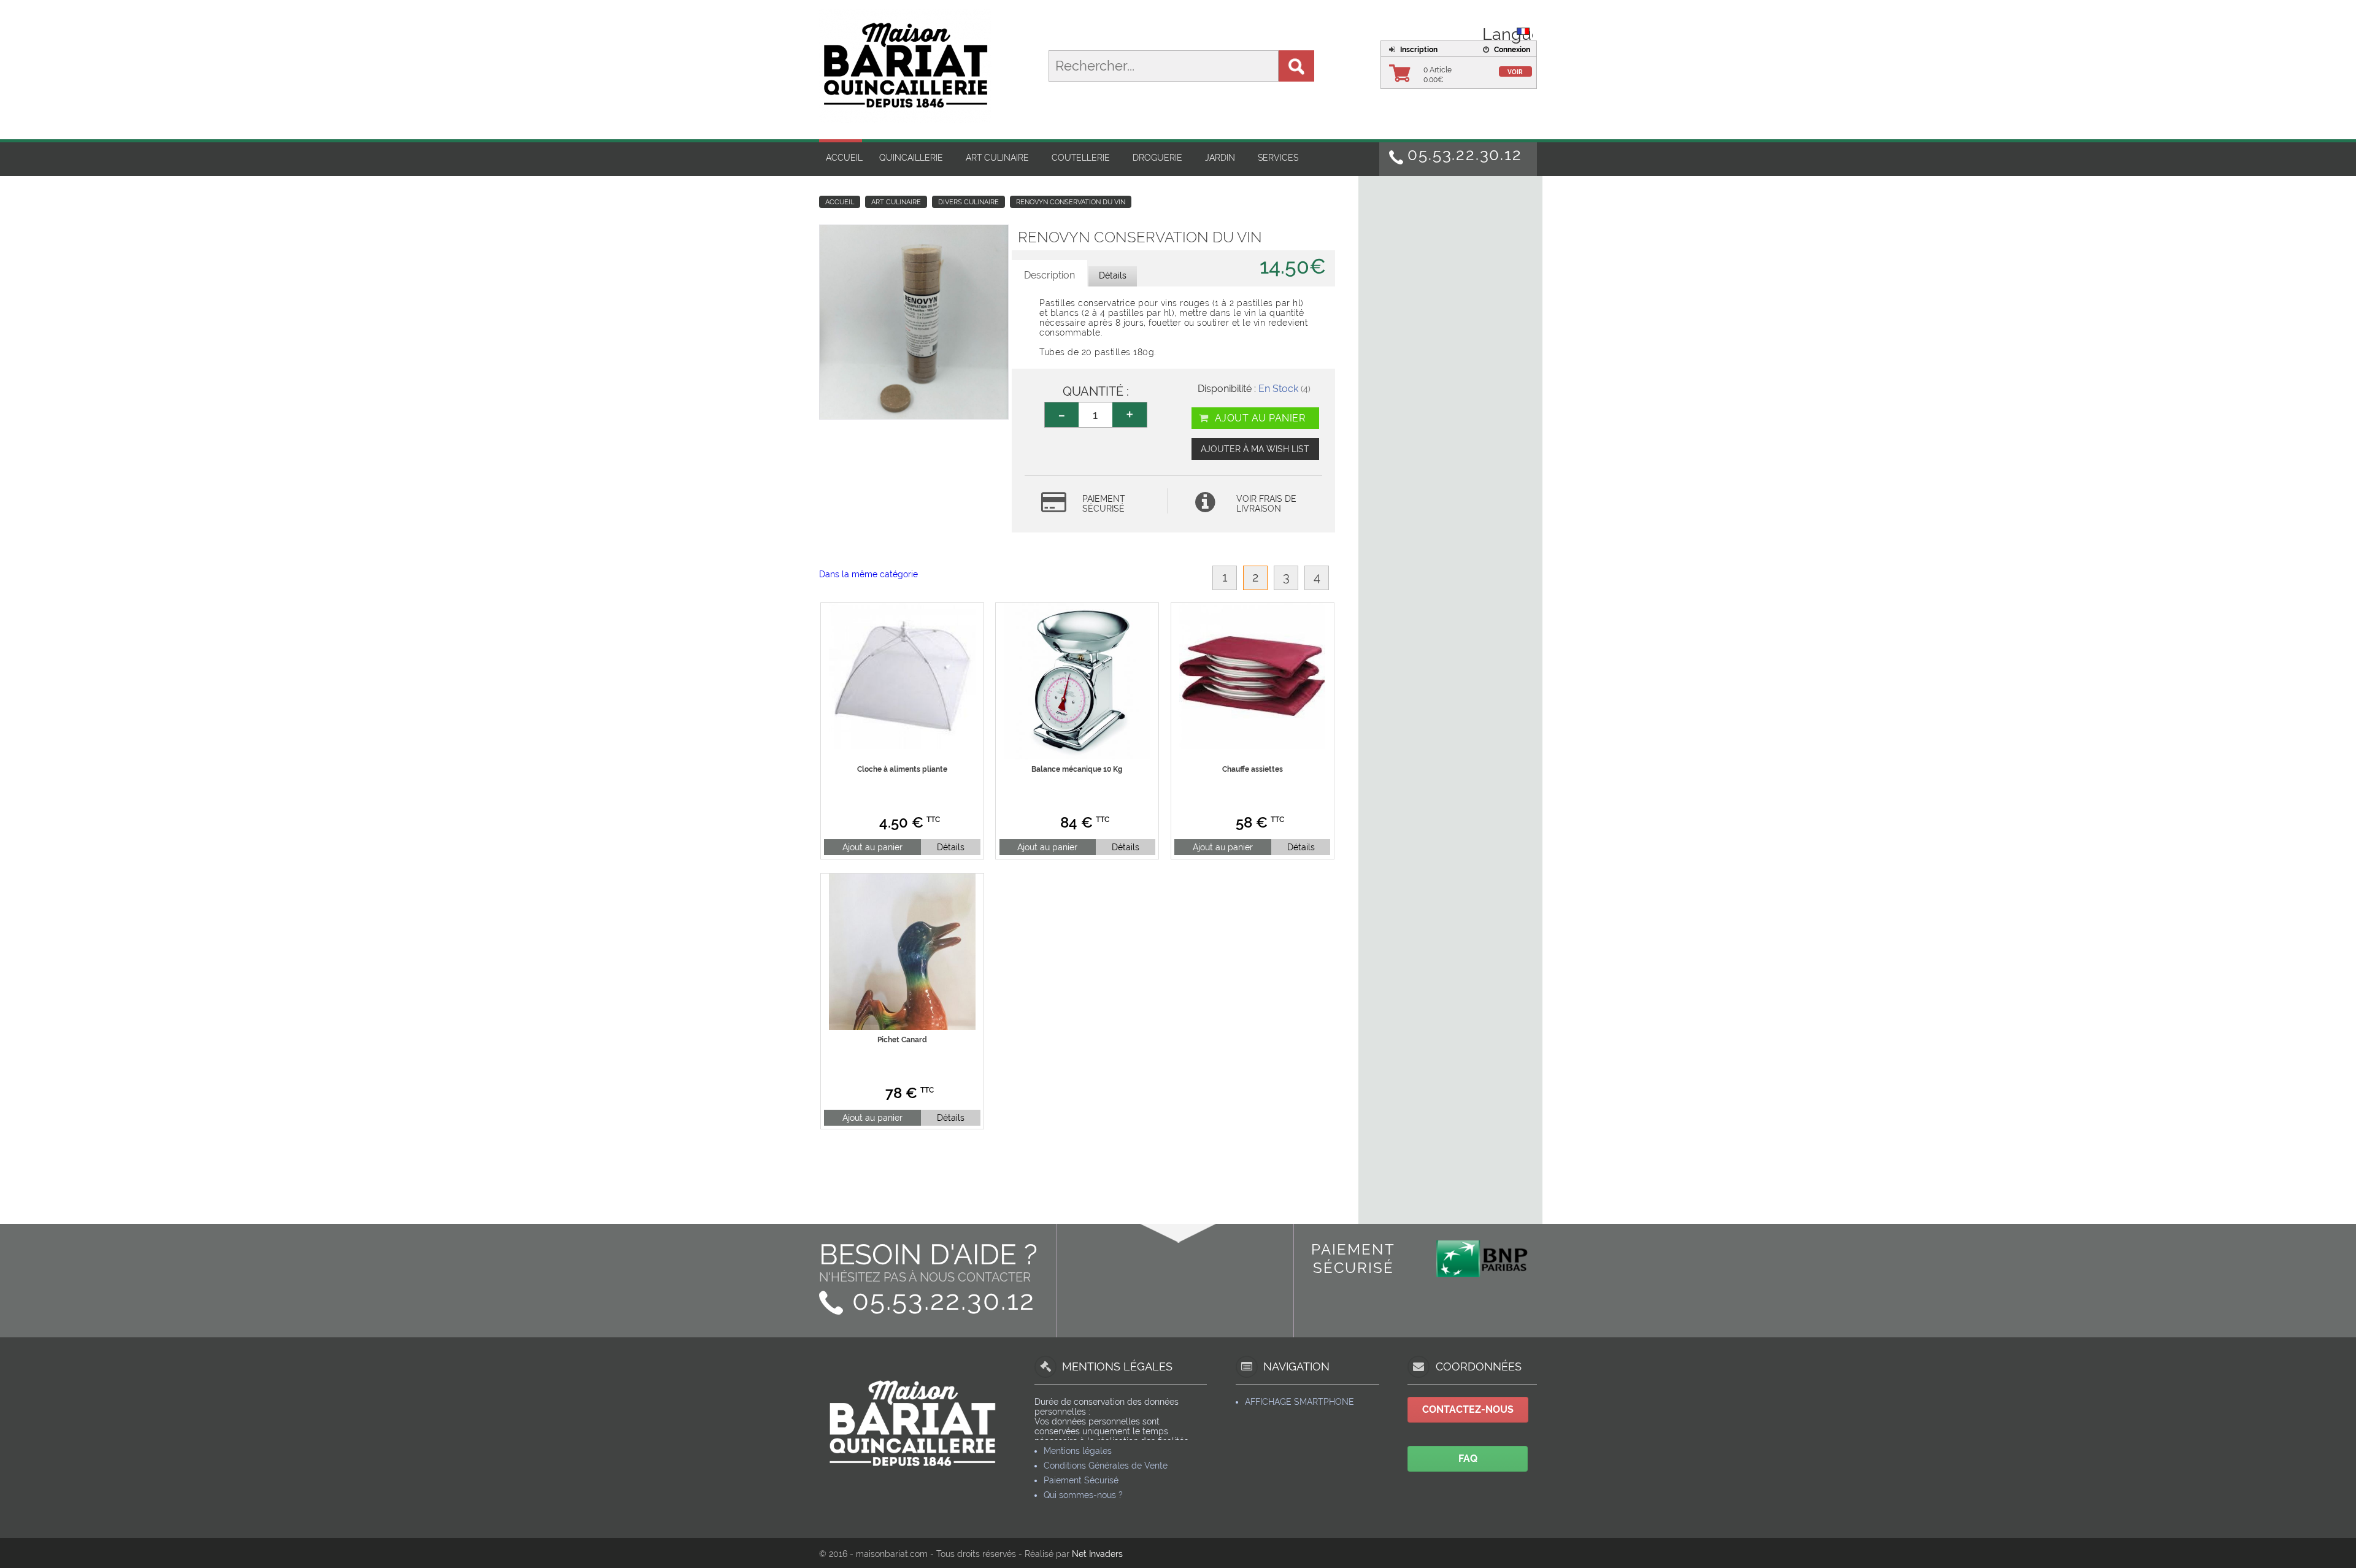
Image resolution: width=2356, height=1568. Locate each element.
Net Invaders (1097, 1554)
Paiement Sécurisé (1081, 1480)
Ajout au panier (1258, 418)
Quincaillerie (911, 158)
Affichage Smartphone (1299, 1402)
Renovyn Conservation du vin (1071, 202)
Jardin (1220, 158)
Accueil (844, 158)
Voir (1515, 72)
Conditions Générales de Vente (1106, 1466)
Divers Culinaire (968, 202)
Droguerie (1157, 158)
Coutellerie (1081, 158)
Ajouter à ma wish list (1255, 449)
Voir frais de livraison (1266, 504)
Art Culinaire (997, 158)
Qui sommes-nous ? (1083, 1495)
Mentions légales (1078, 1451)
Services (1278, 158)
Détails (951, 847)
